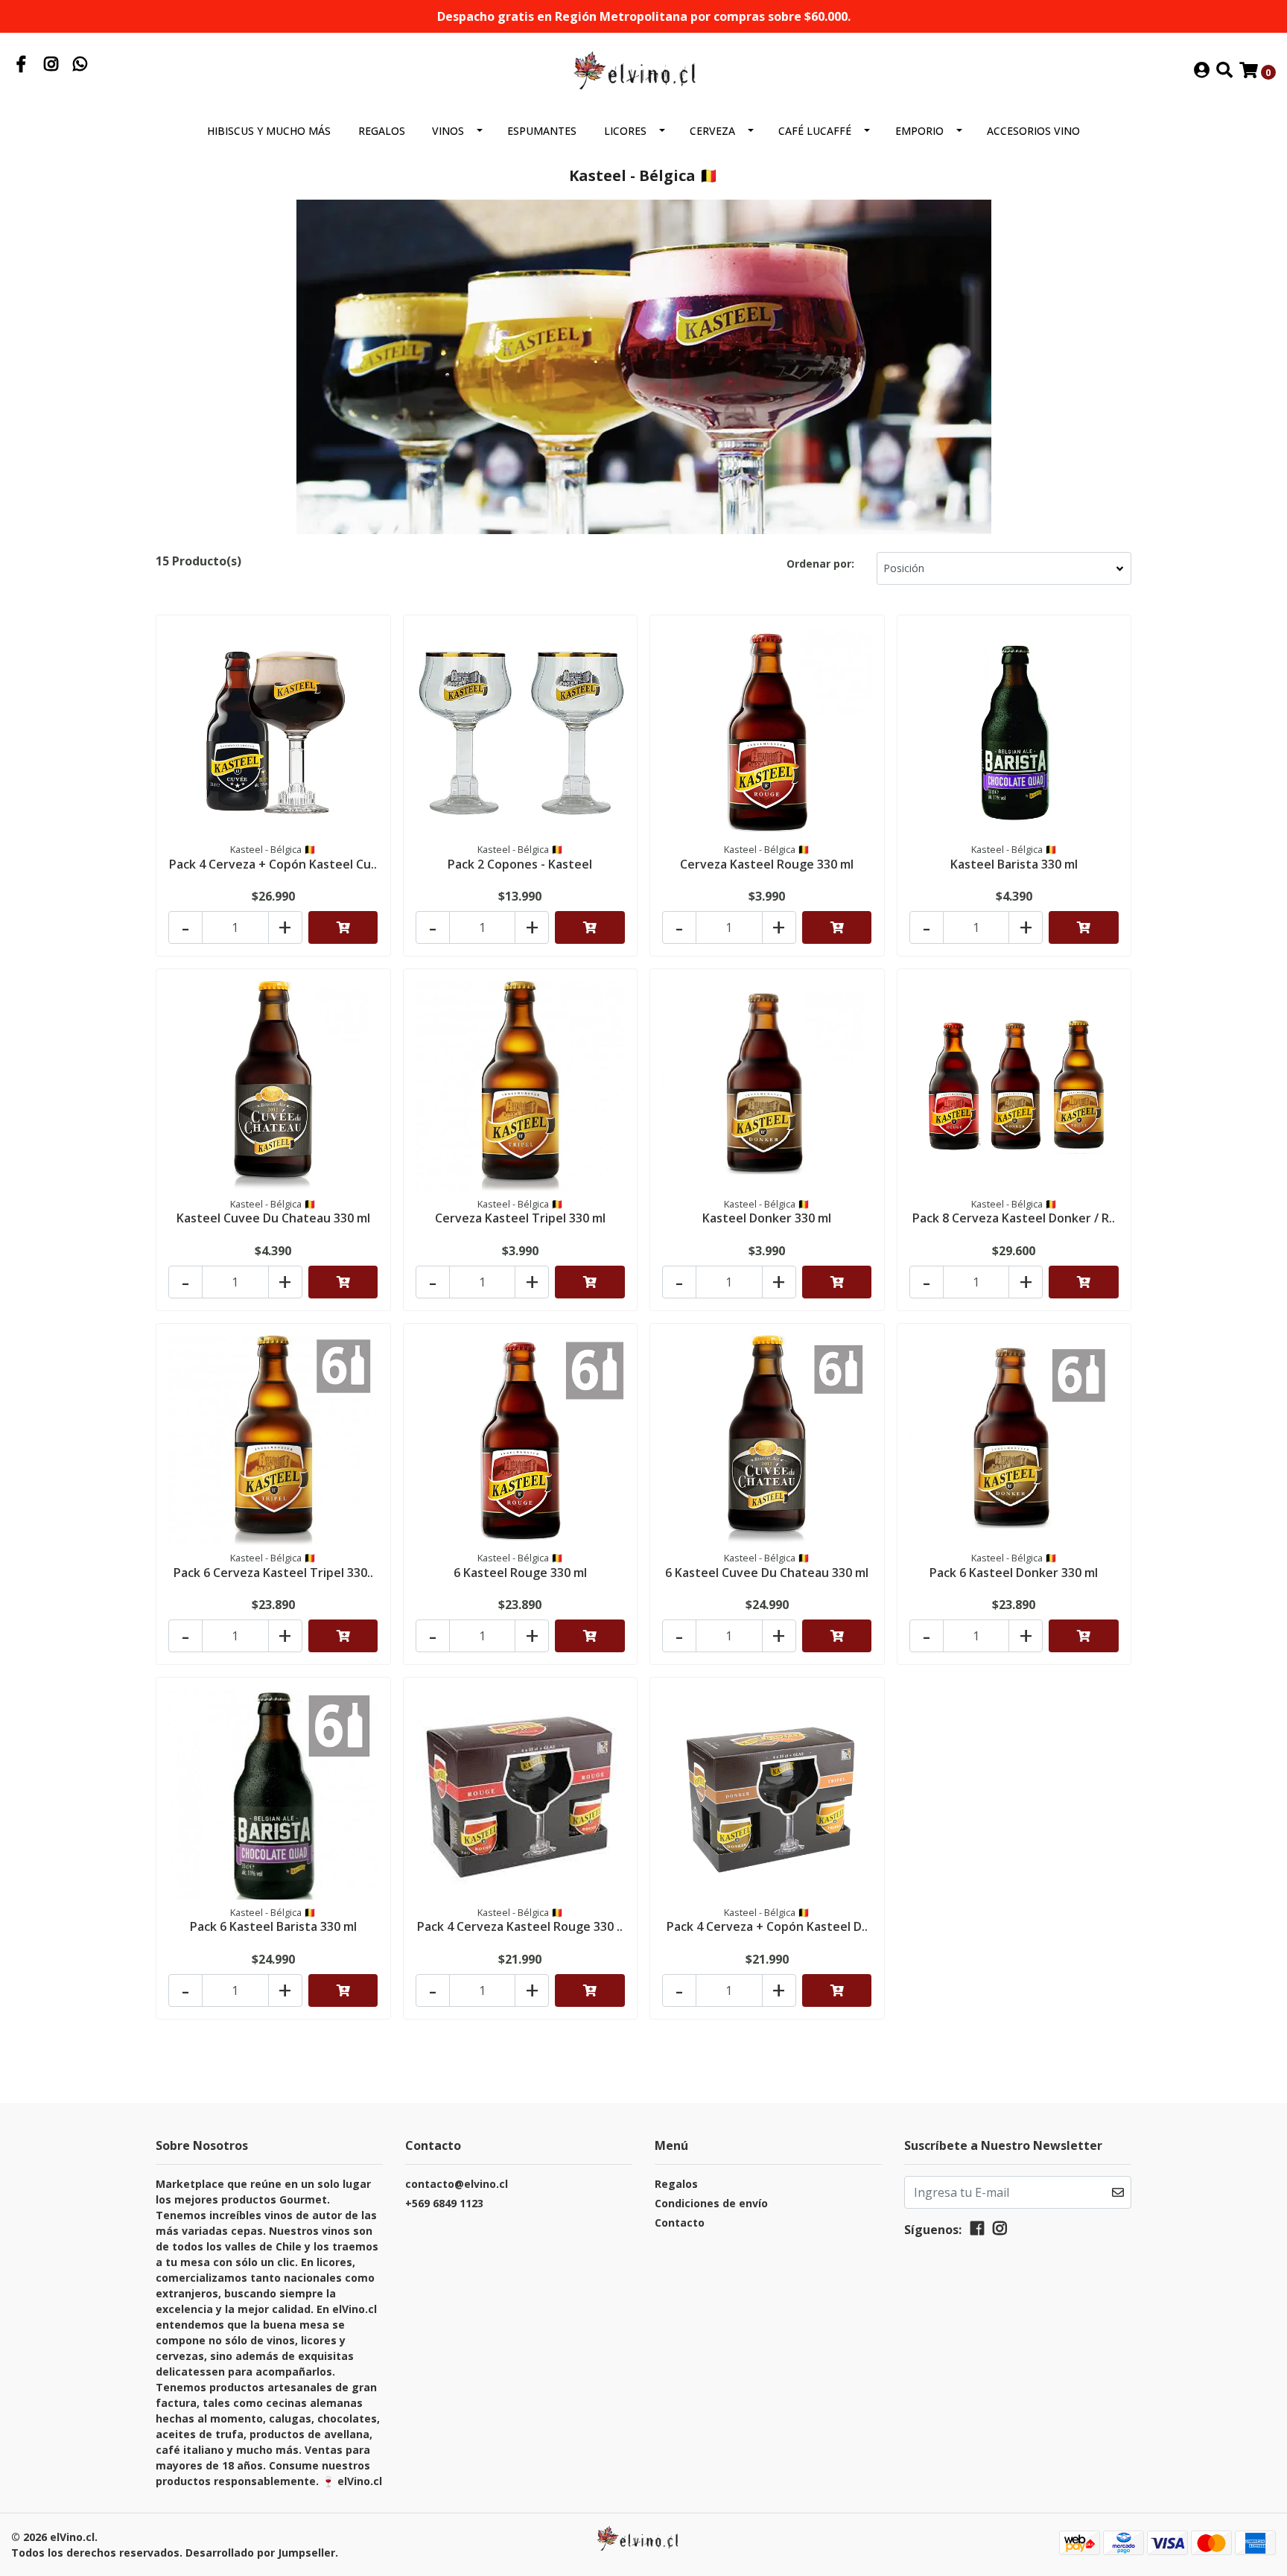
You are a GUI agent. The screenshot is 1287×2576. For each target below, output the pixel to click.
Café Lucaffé (815, 131)
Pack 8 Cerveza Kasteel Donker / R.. (1014, 1218)
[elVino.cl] (643, 70)
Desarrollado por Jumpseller (260, 2553)
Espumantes (542, 131)
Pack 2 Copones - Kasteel (520, 864)
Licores (625, 131)
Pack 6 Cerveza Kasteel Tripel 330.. (273, 1573)
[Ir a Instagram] (51, 66)
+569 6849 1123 (444, 2203)
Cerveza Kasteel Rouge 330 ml (767, 864)
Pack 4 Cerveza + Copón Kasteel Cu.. (273, 864)
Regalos (382, 131)
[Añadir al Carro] (343, 927)
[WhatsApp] (80, 66)
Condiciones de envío (711, 2203)
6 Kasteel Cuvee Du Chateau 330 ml (767, 1573)
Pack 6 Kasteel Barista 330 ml (273, 1926)
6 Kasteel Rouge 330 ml (520, 1573)
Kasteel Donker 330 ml (767, 1218)
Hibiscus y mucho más (269, 131)
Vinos (448, 131)
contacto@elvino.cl (457, 2184)
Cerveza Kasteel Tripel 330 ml (520, 1218)
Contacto (680, 2223)
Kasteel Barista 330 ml (1014, 864)
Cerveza (712, 131)
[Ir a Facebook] (22, 66)
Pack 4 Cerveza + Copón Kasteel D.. (767, 1926)
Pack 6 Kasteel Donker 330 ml (1014, 1573)
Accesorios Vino (1033, 131)
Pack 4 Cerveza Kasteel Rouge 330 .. (520, 1926)
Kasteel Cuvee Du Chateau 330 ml (273, 1218)
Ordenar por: (820, 564)
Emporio (919, 131)
